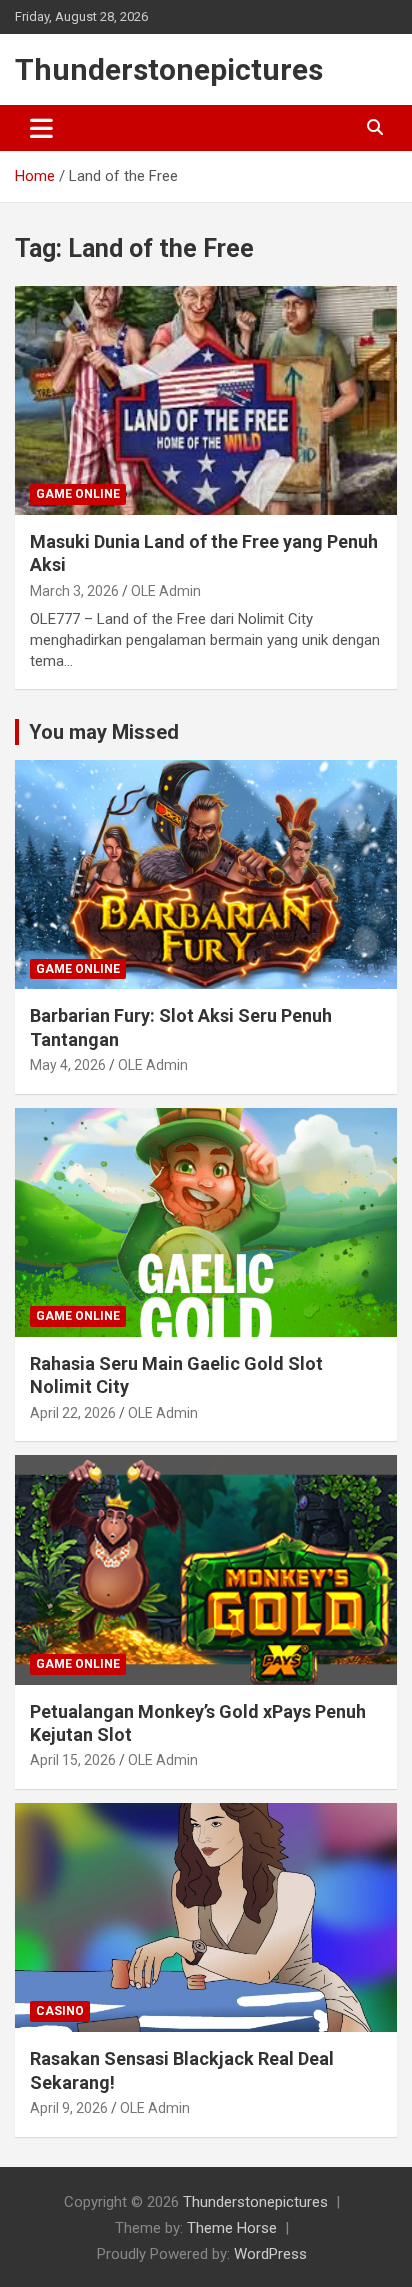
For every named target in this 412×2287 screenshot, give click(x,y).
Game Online (78, 494)
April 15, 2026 (73, 1760)
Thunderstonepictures (169, 69)
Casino (60, 2011)
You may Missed (104, 732)
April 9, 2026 (69, 2108)
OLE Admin (166, 591)
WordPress (270, 2254)
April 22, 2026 (73, 1413)
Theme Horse (232, 2228)
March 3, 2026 (74, 591)
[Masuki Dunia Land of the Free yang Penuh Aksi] (206, 400)
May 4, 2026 (68, 1065)
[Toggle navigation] (41, 128)
